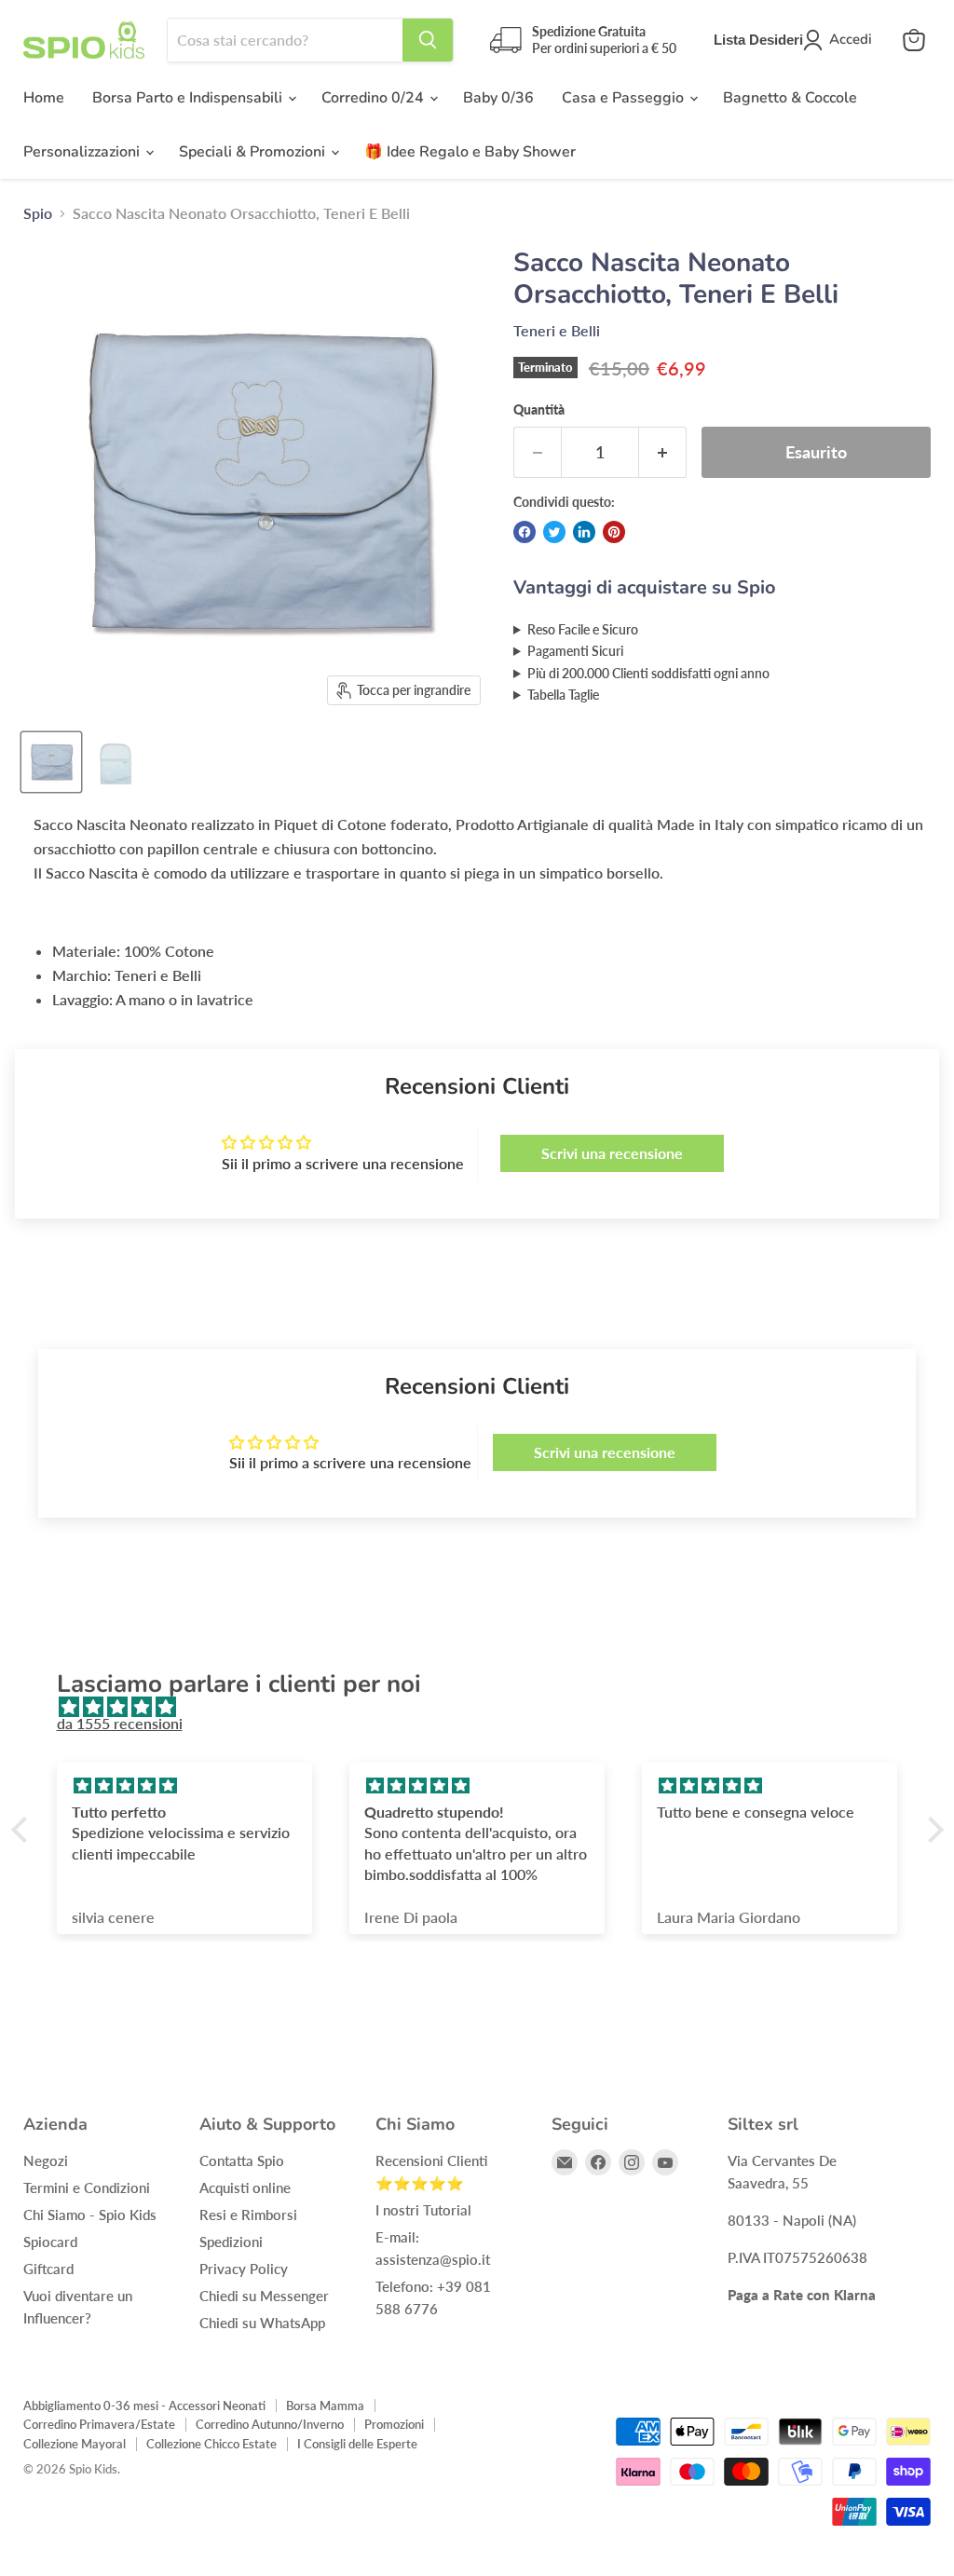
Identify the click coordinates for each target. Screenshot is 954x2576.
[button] (23, 1830)
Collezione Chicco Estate (211, 2444)
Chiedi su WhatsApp (262, 2323)
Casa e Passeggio (625, 98)
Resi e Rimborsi (248, 2215)
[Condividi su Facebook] (525, 532)
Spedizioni (231, 2242)
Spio (38, 213)
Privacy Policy (244, 2269)
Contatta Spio (242, 2160)
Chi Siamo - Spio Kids (90, 2215)
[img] (487, 1707)
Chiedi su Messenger (264, 2296)
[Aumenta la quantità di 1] (663, 452)
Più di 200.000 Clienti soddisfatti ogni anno (648, 673)
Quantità (539, 410)
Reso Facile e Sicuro (583, 629)
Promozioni (394, 2424)
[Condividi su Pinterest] (614, 532)
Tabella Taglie (563, 695)
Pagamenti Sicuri (575, 651)
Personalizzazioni (83, 152)
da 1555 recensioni (120, 1723)
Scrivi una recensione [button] (612, 1153)
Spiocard (50, 2242)
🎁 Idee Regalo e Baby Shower (470, 152)
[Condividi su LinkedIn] (584, 532)
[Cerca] (428, 40)
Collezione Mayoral (75, 2444)
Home (44, 98)
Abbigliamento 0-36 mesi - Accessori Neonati (144, 2406)
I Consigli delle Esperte (357, 2444)
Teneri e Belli (557, 330)
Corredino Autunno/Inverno (270, 2424)
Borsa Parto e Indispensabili (189, 98)
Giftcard (48, 2269)
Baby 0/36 (498, 98)
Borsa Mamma (325, 2406)
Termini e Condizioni (87, 2188)
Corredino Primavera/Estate (99, 2424)
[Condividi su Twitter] (554, 532)
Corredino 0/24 (375, 98)
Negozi (46, 2160)
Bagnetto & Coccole (790, 98)
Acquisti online (245, 2188)
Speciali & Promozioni (254, 152)
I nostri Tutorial (423, 2210)
